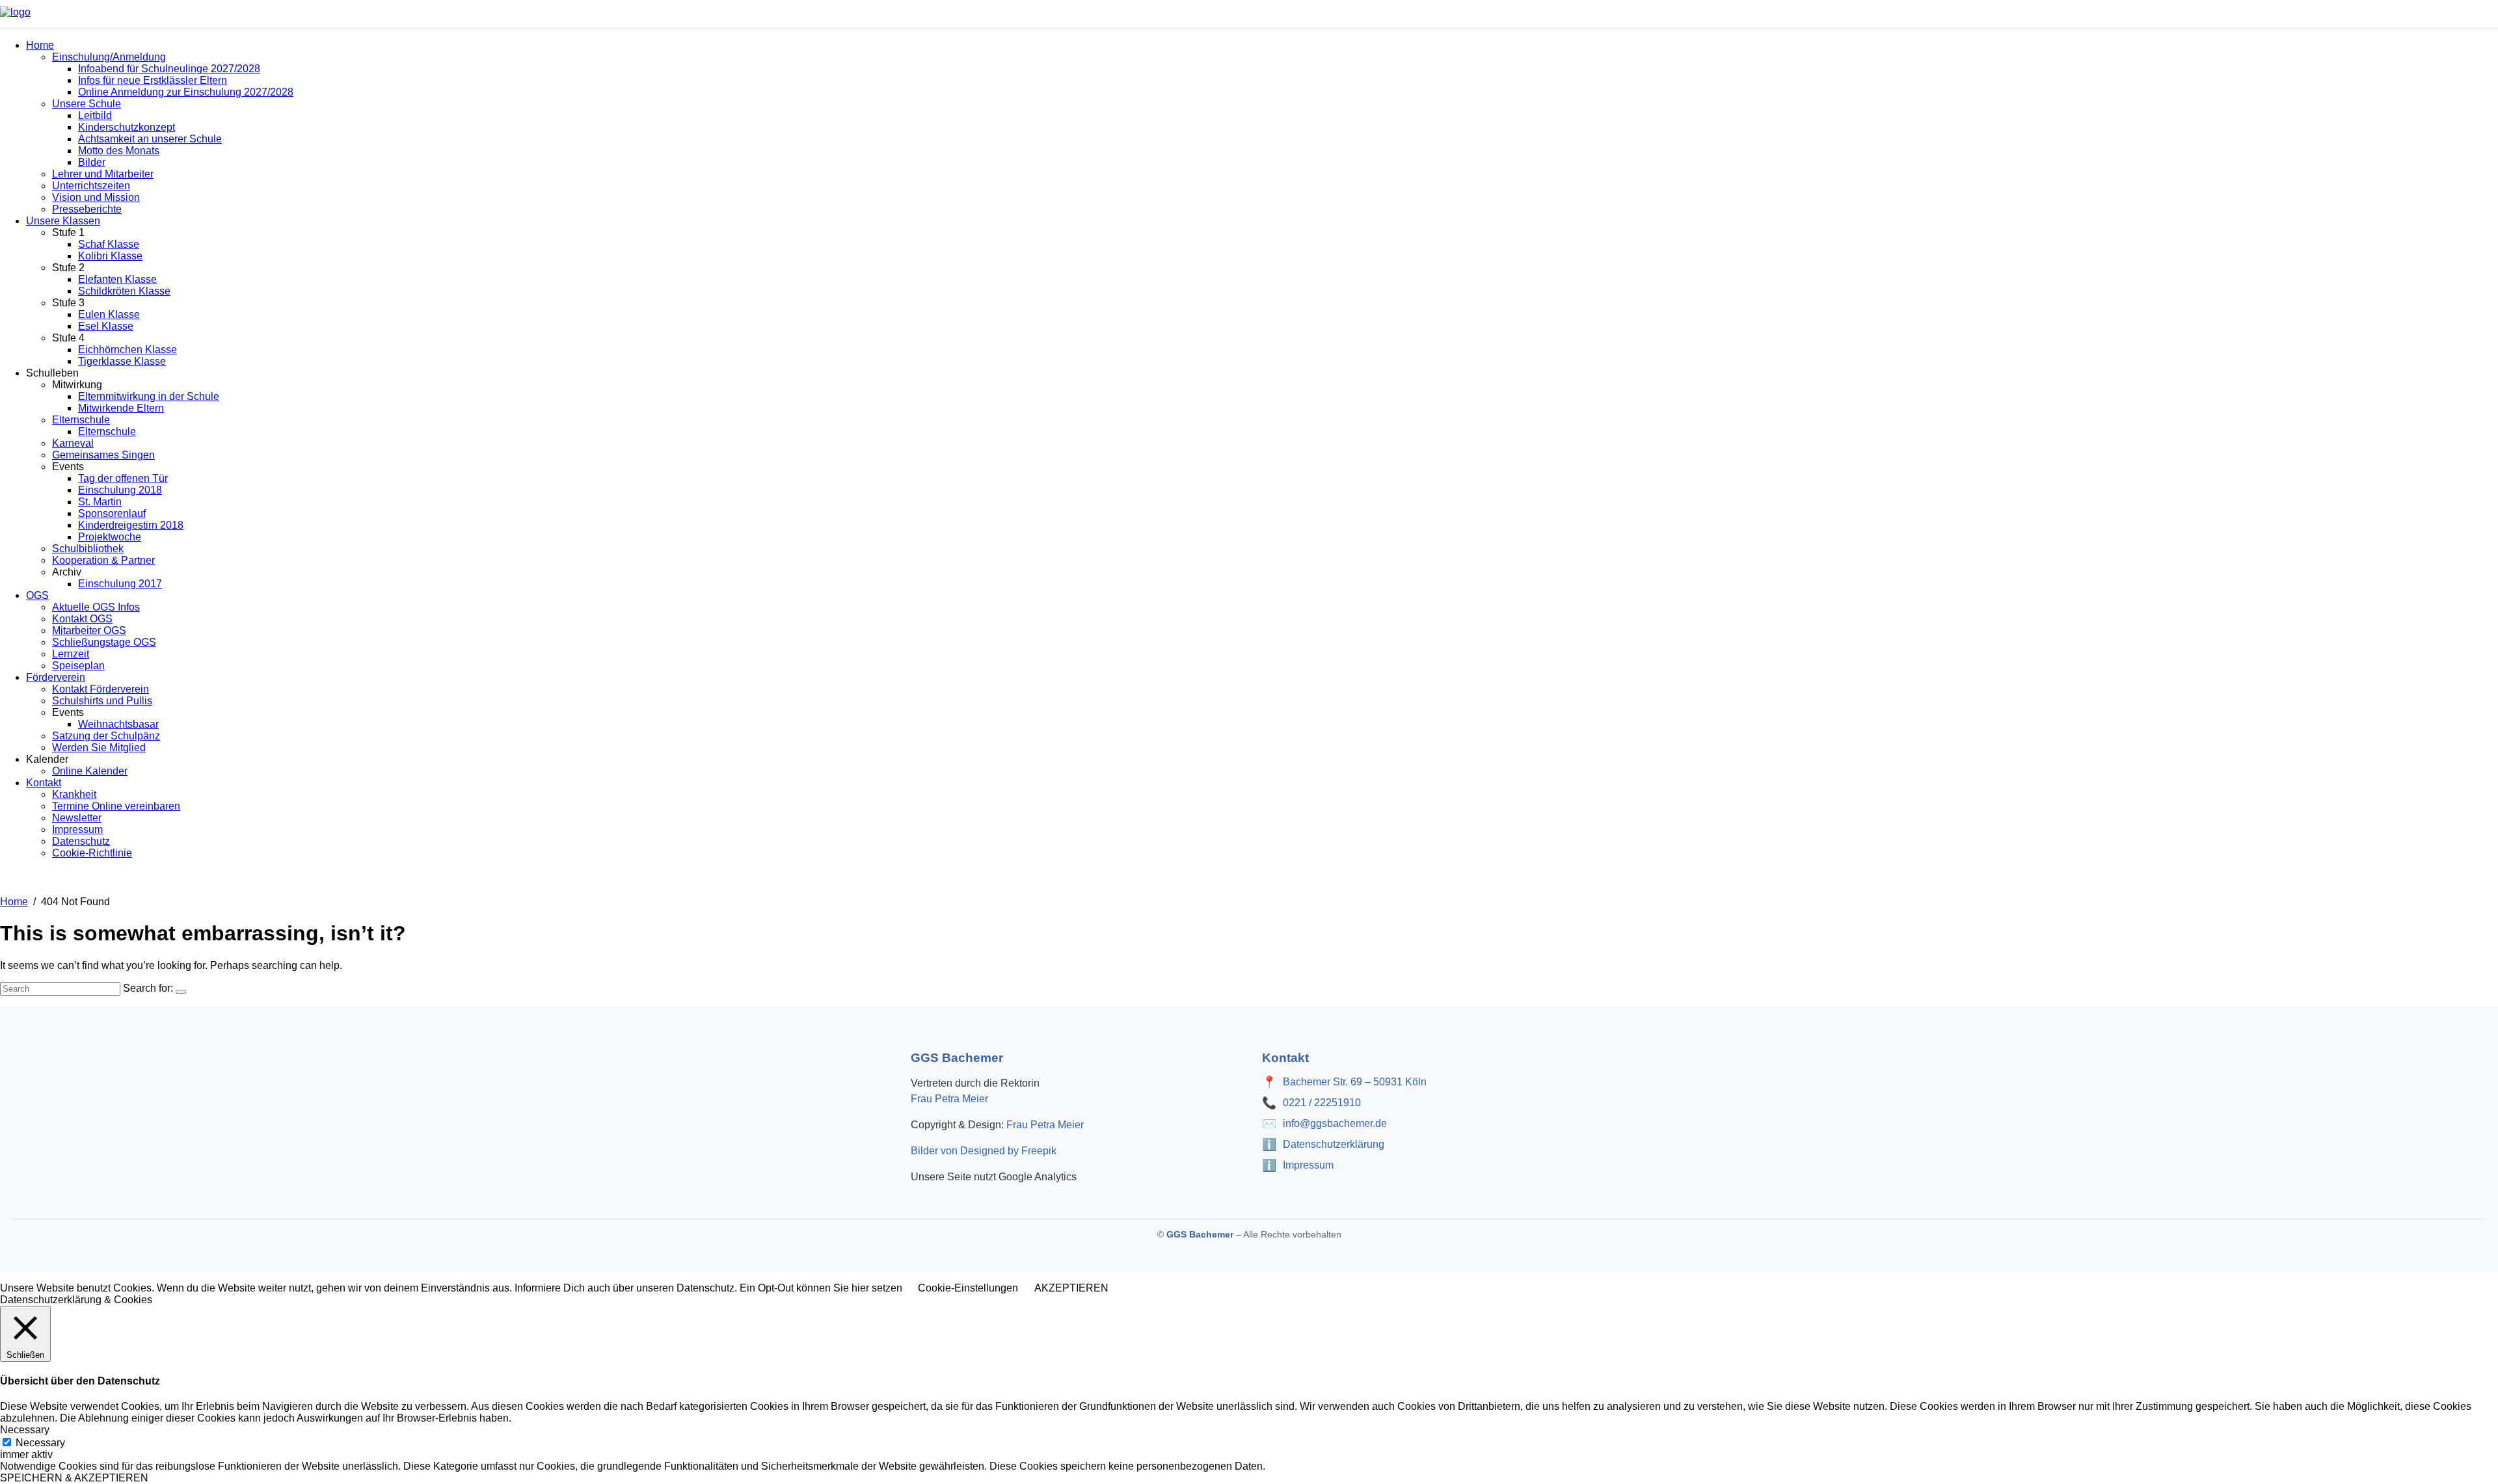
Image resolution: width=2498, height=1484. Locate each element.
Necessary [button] (25, 1430)
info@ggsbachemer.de (1335, 1123)
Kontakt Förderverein (101, 689)
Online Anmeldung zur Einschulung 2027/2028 (186, 92)
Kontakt (44, 783)
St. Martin (100, 502)
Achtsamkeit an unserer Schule (150, 139)
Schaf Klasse (109, 244)
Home (40, 45)
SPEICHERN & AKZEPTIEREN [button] (74, 1478)
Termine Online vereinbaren (116, 806)
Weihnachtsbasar (118, 724)
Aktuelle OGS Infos (96, 607)
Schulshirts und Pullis (102, 701)
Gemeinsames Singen (103, 455)
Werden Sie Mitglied (99, 748)
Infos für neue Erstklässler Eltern (153, 80)
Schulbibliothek (88, 549)
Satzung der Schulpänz (106, 736)
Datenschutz (81, 841)
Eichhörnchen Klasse (128, 350)
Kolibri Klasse (110, 256)
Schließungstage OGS (104, 642)
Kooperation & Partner (103, 560)
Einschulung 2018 (120, 490)
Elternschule (81, 420)
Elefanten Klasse (117, 279)
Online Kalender (90, 771)
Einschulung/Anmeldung (109, 57)
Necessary (40, 1443)
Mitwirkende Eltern (121, 408)
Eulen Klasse (109, 314)
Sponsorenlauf (112, 513)
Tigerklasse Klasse (122, 361)
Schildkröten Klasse (124, 291)
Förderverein (56, 677)
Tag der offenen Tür (123, 478)
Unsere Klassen (63, 221)
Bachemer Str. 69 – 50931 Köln (1355, 1082)
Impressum (77, 829)
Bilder (92, 162)
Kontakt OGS (82, 619)
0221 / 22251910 (1322, 1103)
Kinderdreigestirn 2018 (131, 525)
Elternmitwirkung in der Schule (149, 396)
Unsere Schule (87, 104)
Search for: (148, 988)
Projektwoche (110, 537)
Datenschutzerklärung (1334, 1144)
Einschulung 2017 (120, 584)
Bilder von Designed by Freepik (984, 1151)
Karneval (73, 443)
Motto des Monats (119, 151)
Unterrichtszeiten (91, 186)
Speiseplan (78, 666)
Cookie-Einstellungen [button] (968, 1288)
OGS (37, 595)
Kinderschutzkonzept (127, 127)
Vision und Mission (96, 197)
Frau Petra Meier (949, 1099)
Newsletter (77, 818)
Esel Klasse (106, 326)
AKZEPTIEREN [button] (1071, 1288)
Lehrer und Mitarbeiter (103, 174)
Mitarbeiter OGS (89, 630)
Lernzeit (71, 654)
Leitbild (95, 115)
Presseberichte (87, 209)
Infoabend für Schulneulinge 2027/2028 (169, 69)
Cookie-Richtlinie (92, 853)
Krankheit (74, 794)
